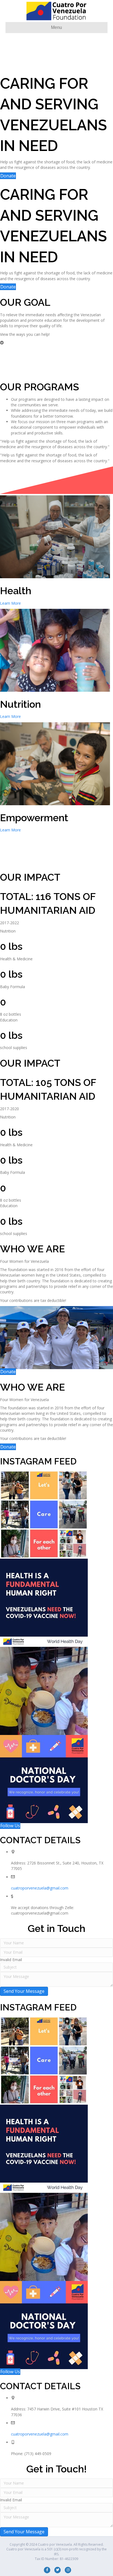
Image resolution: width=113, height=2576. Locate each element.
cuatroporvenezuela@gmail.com (40, 1888)
